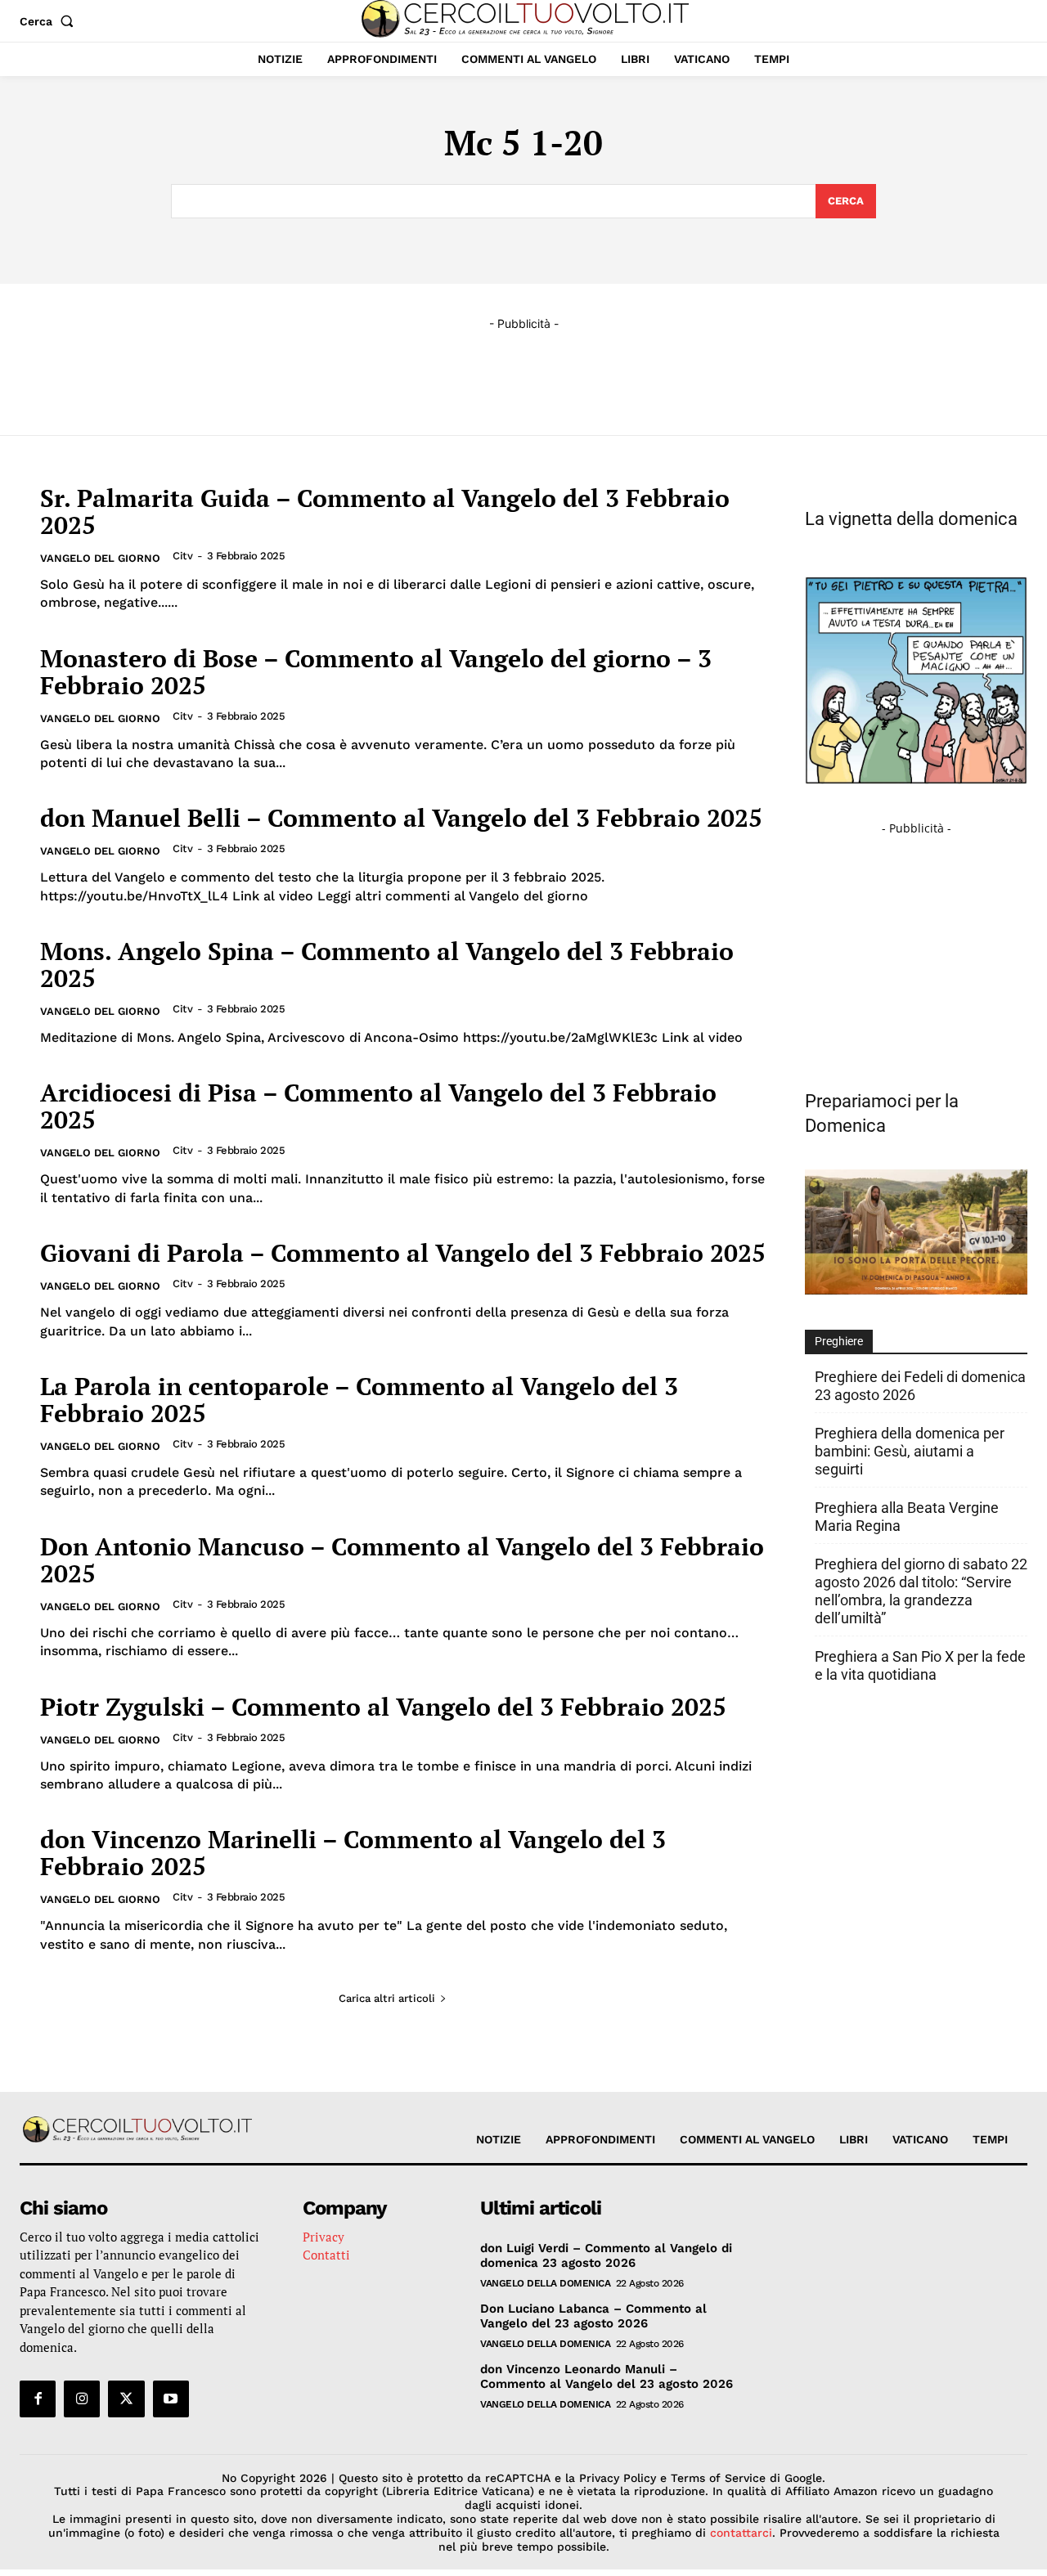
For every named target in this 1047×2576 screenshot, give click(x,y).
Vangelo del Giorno (100, 558)
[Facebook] (38, 2399)
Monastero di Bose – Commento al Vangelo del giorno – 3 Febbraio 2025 (376, 672)
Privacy (324, 2237)
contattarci (741, 2533)
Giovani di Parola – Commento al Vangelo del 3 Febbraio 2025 (403, 1253)
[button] (50, 21)
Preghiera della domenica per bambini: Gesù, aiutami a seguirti (910, 1451)
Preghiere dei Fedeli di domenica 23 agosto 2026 (920, 1386)
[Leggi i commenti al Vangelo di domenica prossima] (916, 1290)
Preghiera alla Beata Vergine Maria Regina (907, 1517)
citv (182, 556)
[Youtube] (171, 2399)
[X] (126, 2399)
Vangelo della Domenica (545, 2283)
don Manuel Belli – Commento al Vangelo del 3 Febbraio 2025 (401, 818)
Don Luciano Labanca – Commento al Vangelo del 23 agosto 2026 (593, 2316)
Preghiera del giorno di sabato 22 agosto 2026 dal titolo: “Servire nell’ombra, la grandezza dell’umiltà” (921, 1591)
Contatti (326, 2255)
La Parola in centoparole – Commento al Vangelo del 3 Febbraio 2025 (359, 1400)
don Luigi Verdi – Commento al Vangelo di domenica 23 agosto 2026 (606, 2255)
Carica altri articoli (387, 1998)
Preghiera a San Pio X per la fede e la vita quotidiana (920, 1665)
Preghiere (839, 1341)
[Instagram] (82, 2399)
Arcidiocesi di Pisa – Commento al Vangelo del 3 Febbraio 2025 (378, 1106)
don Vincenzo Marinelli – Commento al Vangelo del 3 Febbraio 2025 (353, 1853)
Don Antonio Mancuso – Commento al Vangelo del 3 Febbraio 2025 (402, 1560)
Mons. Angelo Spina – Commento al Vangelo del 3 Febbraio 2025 (387, 965)
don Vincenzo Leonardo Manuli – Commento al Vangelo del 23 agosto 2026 (607, 2376)
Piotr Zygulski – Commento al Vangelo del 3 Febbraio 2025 (383, 1707)
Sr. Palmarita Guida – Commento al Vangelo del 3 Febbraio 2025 (385, 512)
